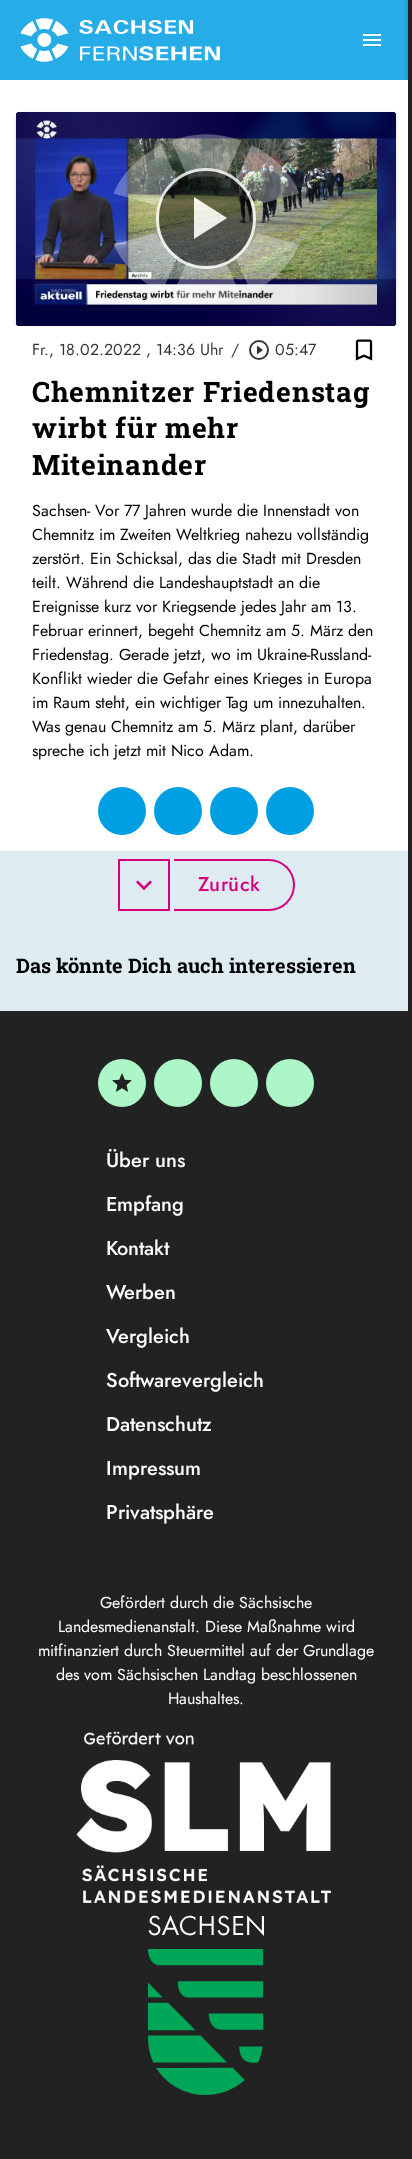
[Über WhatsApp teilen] (234, 811)
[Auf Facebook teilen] (122, 811)
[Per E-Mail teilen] (290, 811)
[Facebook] (178, 1083)
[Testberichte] (122, 1083)
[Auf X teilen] (178, 811)
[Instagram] (234, 1083)
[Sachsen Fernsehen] (120, 40)
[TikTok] (290, 1083)
